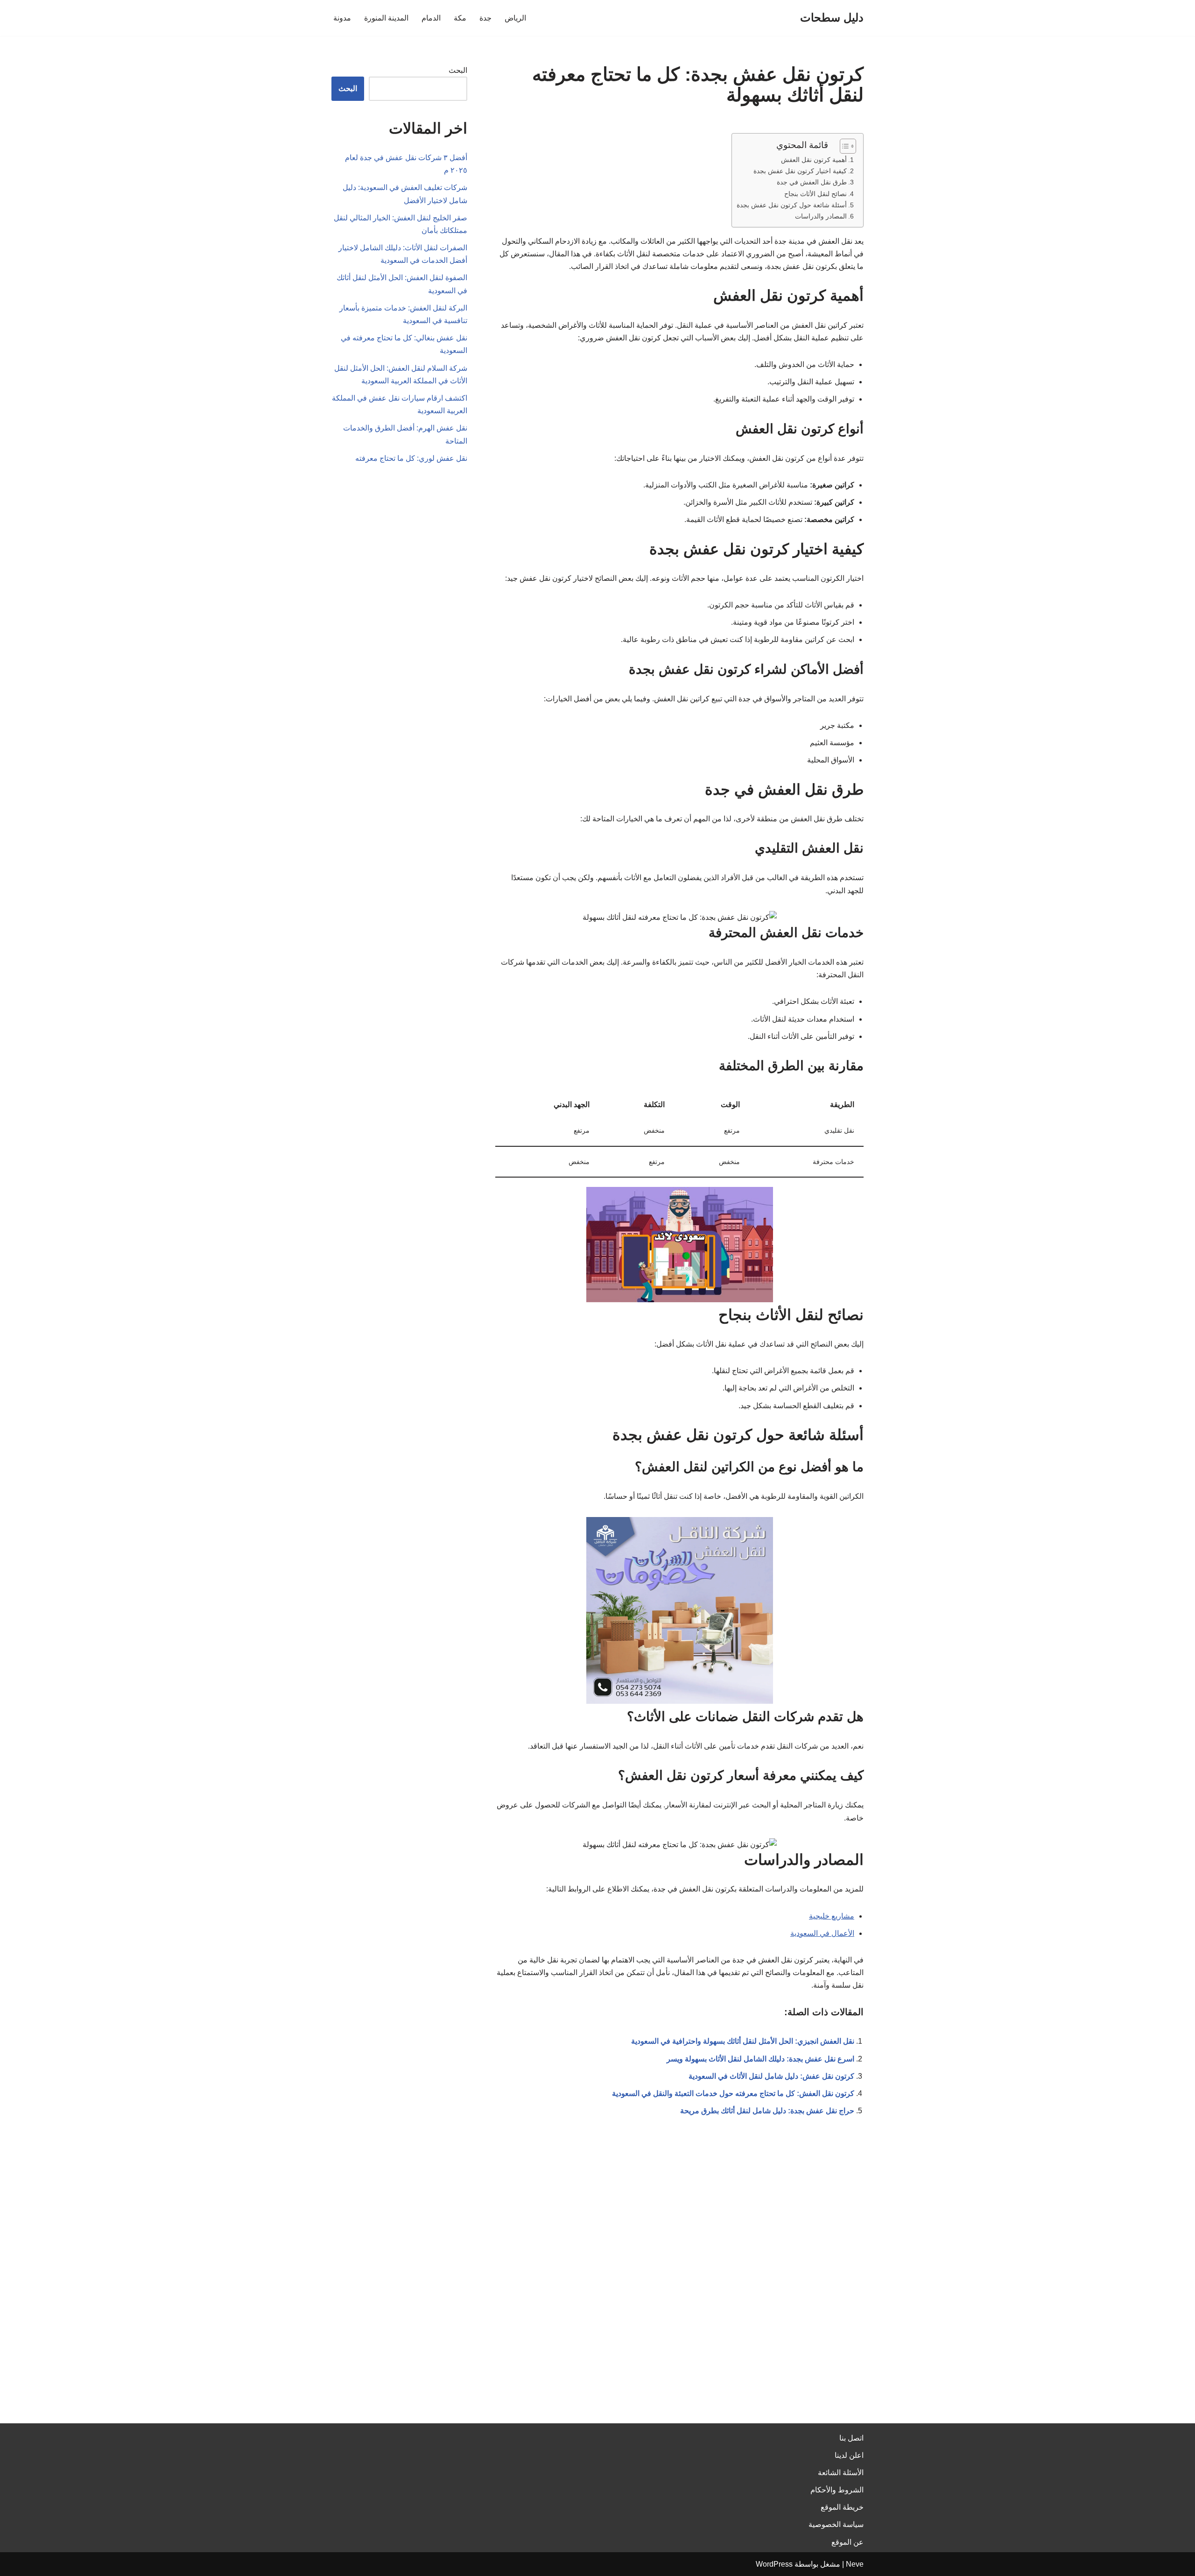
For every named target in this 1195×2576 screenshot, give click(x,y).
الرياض (515, 18)
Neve (855, 2564)
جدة (485, 18)
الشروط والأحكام (837, 2490)
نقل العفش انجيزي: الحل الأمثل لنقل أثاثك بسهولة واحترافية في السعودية (743, 2041)
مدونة (342, 18)
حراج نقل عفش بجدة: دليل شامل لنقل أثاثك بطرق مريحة (767, 2111)
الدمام (431, 18)
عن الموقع (847, 2542)
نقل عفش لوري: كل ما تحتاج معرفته (411, 458)
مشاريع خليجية (832, 1916)
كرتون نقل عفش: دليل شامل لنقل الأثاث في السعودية (771, 2076)
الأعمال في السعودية (822, 1933)
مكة (460, 18)
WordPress (774, 2564)
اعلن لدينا (849, 2455)
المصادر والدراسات (821, 216)
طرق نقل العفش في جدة (812, 182)
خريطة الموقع (842, 2507)
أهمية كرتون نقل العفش (814, 160)
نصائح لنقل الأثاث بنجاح (815, 194)
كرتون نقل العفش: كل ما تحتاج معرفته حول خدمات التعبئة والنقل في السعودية (733, 2093)
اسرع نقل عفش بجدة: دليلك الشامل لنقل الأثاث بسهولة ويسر (760, 2059)
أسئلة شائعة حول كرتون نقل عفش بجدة (792, 205)
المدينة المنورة (386, 18)
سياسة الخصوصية (836, 2524)
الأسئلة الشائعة (841, 2473)
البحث (458, 70)
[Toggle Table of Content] (843, 146)
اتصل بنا (851, 2438)
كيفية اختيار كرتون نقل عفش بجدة (800, 171)
